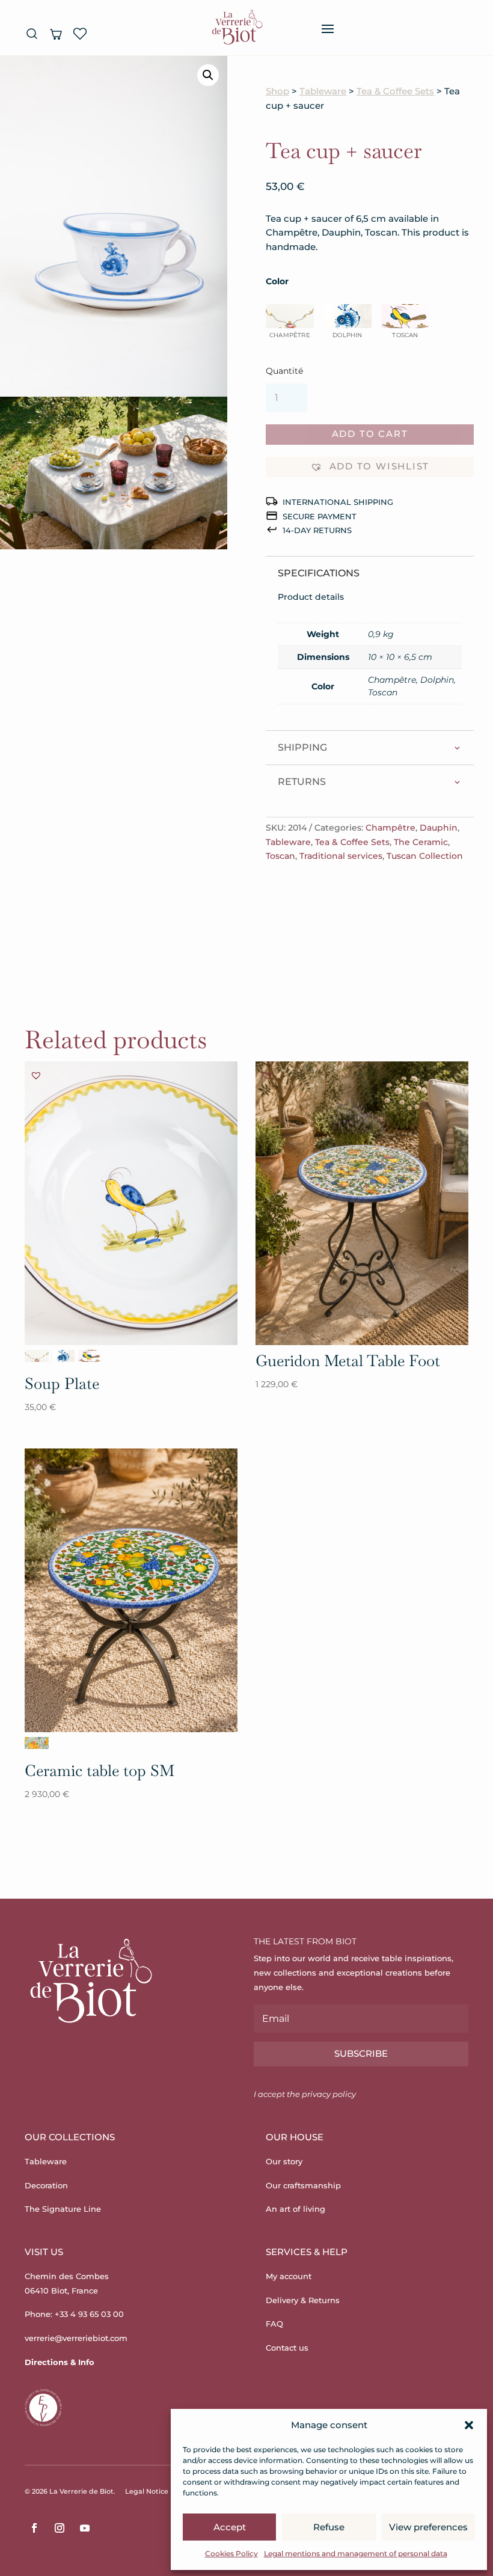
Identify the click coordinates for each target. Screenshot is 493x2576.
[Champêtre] (37, 1356)
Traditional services (341, 856)
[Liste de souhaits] (80, 34)
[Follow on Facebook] (34, 2528)
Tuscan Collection (425, 856)
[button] (469, 2425)
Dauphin (439, 828)
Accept (230, 2527)
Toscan (280, 856)
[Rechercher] (32, 34)
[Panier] (56, 34)
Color (277, 281)
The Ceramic (421, 842)
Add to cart (370, 434)
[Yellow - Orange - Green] (37, 1743)
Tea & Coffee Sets (395, 91)
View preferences (428, 2527)
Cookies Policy (231, 2553)
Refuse (329, 2527)
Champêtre (390, 828)
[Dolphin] (63, 1356)
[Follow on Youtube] (85, 2528)
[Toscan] (90, 1356)
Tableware (323, 91)
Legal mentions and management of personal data (356, 2553)
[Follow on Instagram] (60, 2528)
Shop (277, 91)
